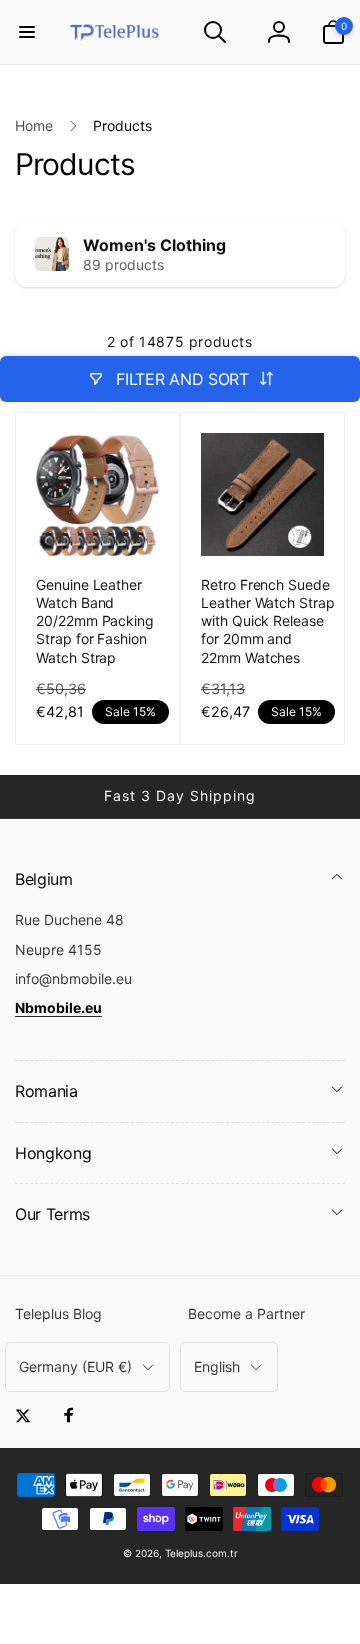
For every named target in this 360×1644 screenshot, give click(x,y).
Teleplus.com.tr (201, 1553)
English (217, 1366)
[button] (27, 32)
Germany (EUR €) (75, 1366)
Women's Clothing (154, 245)
